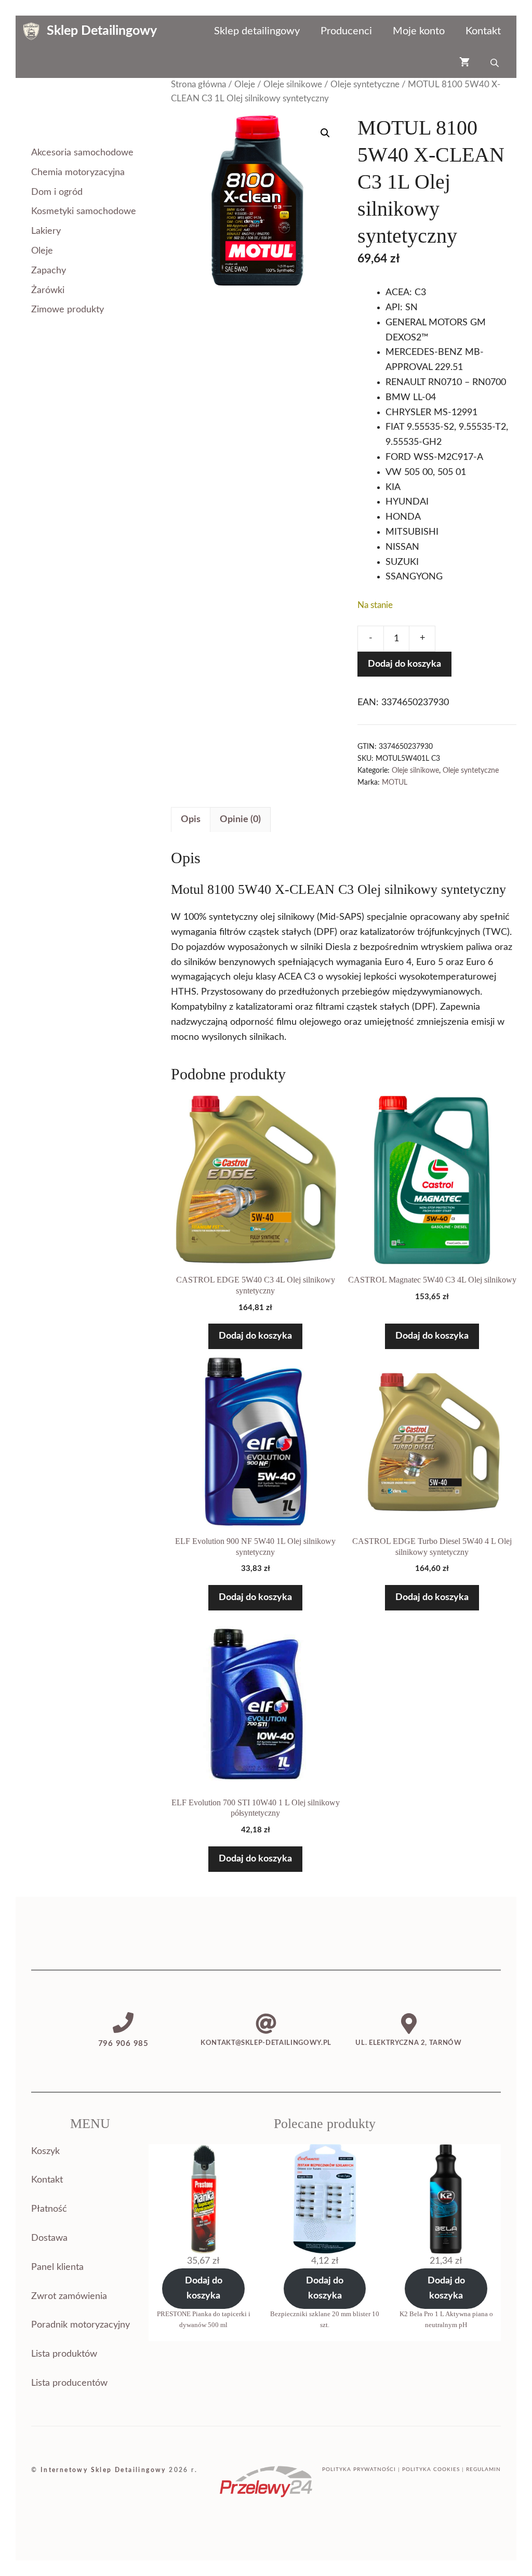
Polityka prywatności (359, 2469)
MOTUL (395, 782)
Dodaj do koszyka (404, 664)
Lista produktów (64, 2354)
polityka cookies (431, 2469)
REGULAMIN (483, 2469)
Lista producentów (69, 2383)
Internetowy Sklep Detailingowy (103, 2470)
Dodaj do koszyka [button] (255, 1336)
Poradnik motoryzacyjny (81, 2325)
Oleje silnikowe (293, 85)
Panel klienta (57, 2267)
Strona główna (198, 85)
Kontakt (483, 31)
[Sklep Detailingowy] (31, 31)
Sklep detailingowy (257, 31)
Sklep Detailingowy (102, 31)
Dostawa (49, 2238)
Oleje (245, 85)
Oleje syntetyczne (365, 85)
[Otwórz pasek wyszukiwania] (496, 62)
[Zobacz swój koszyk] (464, 62)
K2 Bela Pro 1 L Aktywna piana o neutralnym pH (446, 2319)
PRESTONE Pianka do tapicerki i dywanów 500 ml (204, 2319)
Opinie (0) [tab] (240, 820)
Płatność (49, 2209)
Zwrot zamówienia (69, 2296)
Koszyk (45, 2151)
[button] (325, 133)
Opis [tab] (191, 820)
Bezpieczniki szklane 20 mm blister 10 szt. (325, 2319)
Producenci (346, 31)
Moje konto (419, 31)
